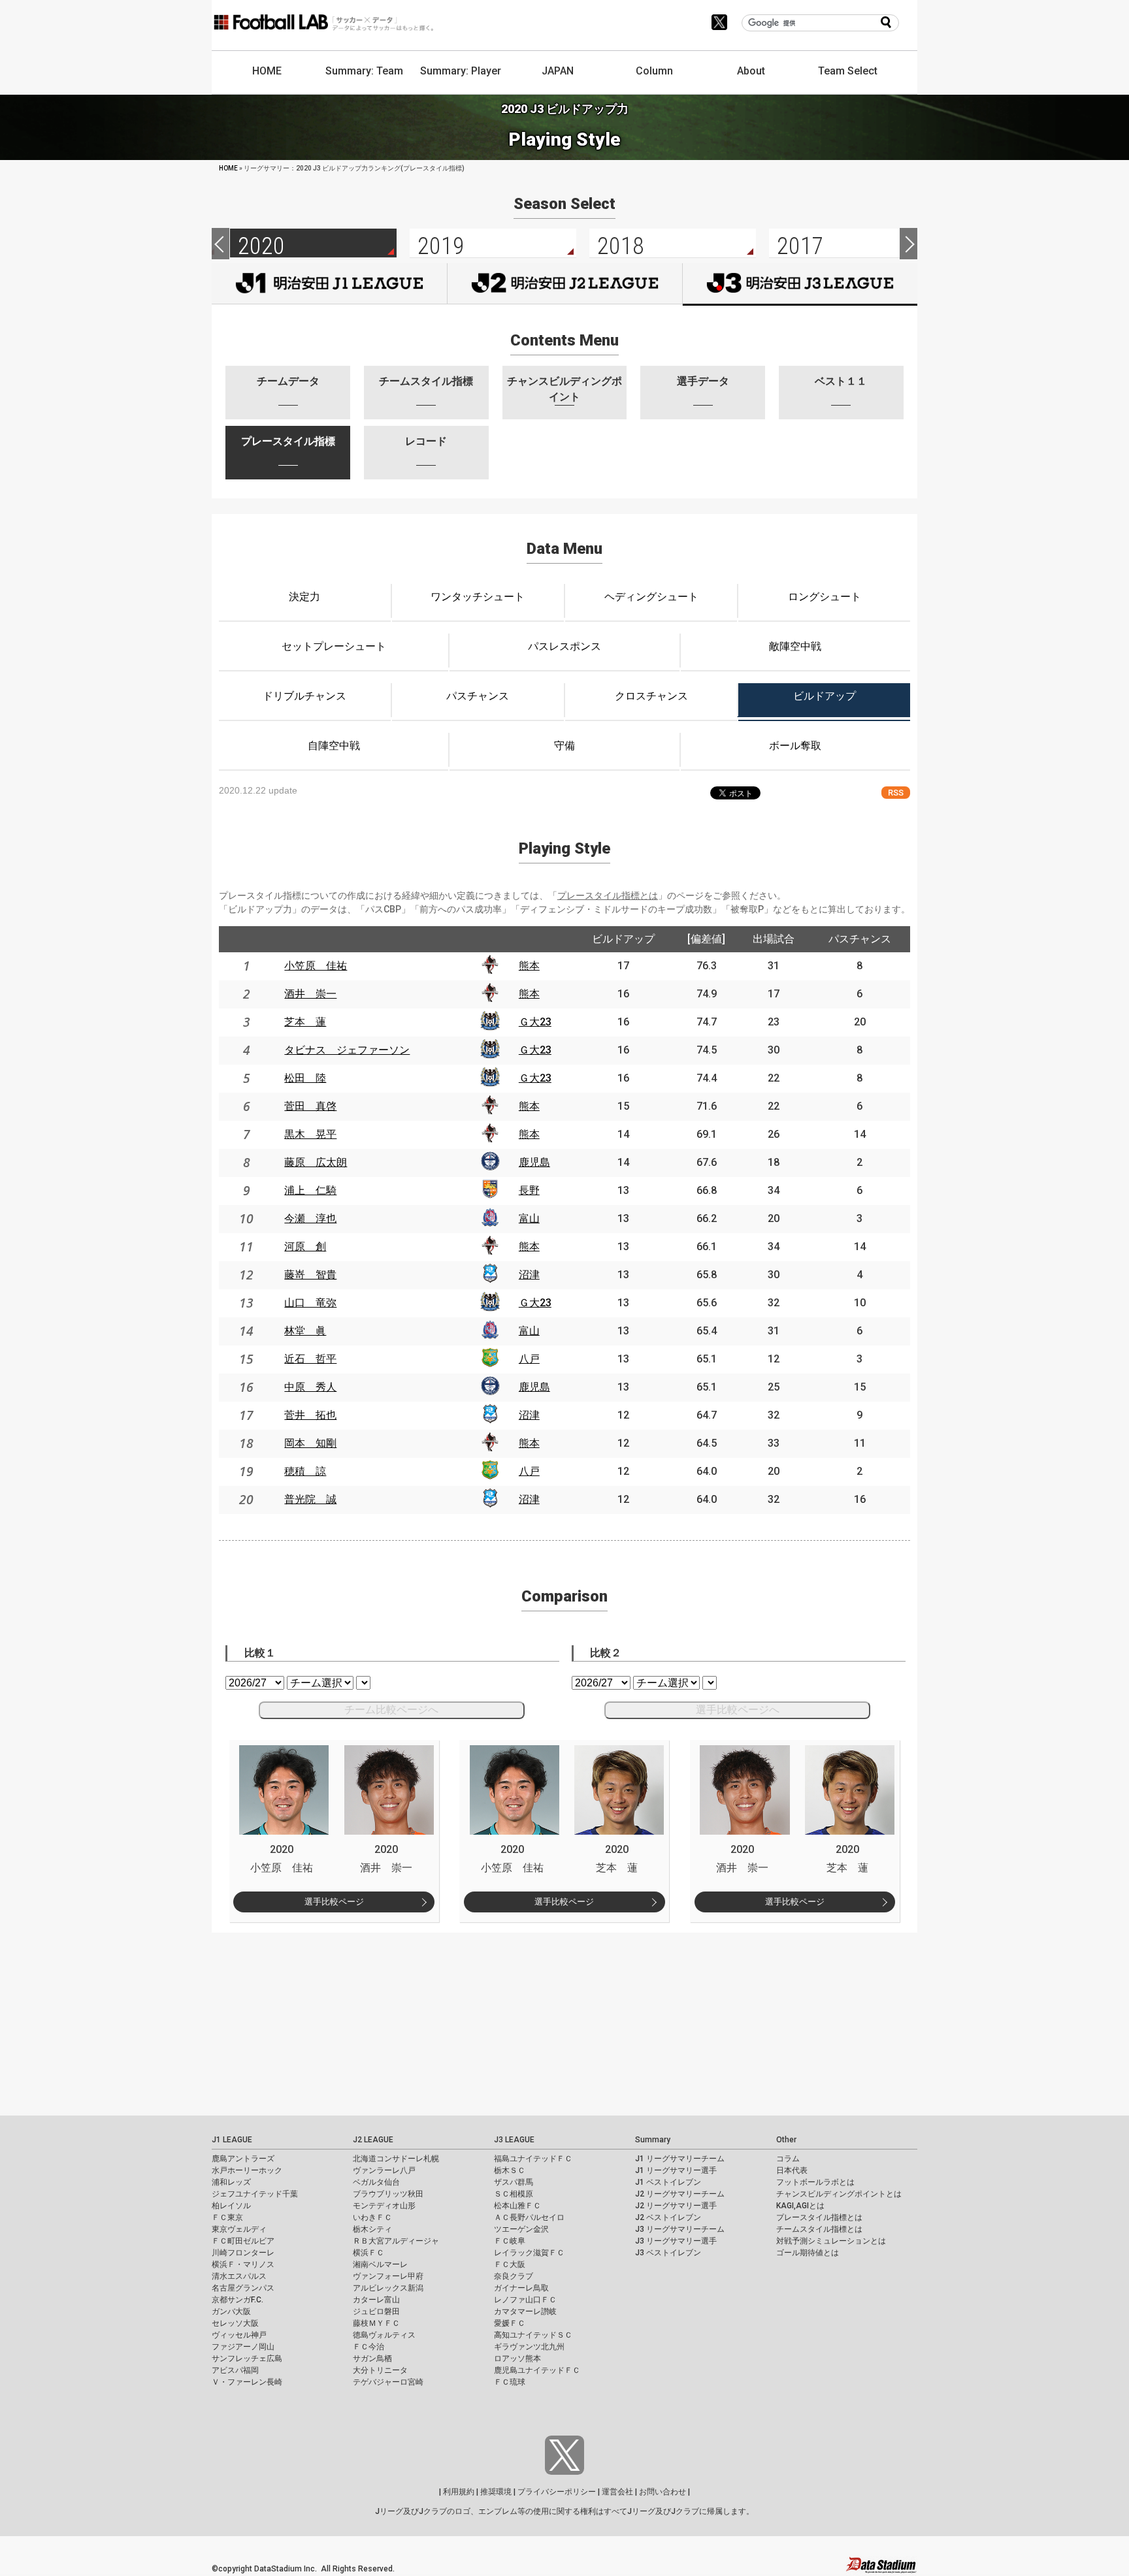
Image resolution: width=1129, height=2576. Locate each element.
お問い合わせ (663, 2492)
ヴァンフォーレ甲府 (388, 2276)
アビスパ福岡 (235, 2370)
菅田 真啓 (310, 1106)
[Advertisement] (392, 2024)
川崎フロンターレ (243, 2253)
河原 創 (305, 1247)
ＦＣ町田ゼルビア (243, 2241)
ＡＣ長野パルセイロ (529, 2217)
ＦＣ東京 (227, 2217)
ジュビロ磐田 (376, 2311)
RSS (896, 793)
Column (654, 71)
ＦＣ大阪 (510, 2264)
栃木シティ (372, 2229)
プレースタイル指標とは (608, 895)
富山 (529, 1218)
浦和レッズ (231, 2182)
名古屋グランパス (243, 2288)
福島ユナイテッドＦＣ (533, 2159)
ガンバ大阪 (231, 2311)
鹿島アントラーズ (243, 2159)
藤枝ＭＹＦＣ (376, 2323)
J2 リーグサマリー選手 (676, 2206)
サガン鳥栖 (372, 2359)
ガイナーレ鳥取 (521, 2288)
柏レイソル (231, 2206)
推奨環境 (496, 2492)
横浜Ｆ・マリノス (243, 2264)
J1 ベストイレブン (668, 2182)
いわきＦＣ (372, 2217)
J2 (565, 283)
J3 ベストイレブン (668, 2253)
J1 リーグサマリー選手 (676, 2170)
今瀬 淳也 (310, 1218)
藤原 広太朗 (316, 1162)
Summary (653, 2140)
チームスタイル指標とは (819, 2229)
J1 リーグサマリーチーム (680, 2159)
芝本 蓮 (305, 1022)
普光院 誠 (310, 1499)
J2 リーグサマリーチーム (680, 2194)
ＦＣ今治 (368, 2347)
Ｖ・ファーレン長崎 (247, 2382)
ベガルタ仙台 (376, 2182)
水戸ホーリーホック (247, 2170)
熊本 (529, 966)
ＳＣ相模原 (514, 2194)
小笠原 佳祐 (316, 966)
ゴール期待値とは (808, 2253)
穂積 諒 (305, 1471)
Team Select (848, 71)
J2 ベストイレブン (668, 2217)
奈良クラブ (514, 2276)
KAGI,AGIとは (800, 2206)
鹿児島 (534, 1162)
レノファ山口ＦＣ (525, 2300)
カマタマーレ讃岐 (525, 2311)
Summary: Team (364, 71)
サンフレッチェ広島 (247, 2359)
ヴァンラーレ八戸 (384, 2170)
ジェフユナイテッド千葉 (255, 2194)
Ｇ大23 (535, 1022)
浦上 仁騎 (310, 1190)
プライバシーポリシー (557, 2492)
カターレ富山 (376, 2300)
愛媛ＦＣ (510, 2323)
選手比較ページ (334, 1902)
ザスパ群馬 (514, 2182)
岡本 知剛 (310, 1443)
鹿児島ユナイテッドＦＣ (537, 2370)
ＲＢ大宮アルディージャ (396, 2241)
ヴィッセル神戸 (239, 2335)
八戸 (529, 1359)
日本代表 (792, 2170)
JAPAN (558, 71)
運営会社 (617, 2492)
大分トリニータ (380, 2370)
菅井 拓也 (310, 1415)
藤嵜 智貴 (310, 1275)
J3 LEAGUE (514, 2140)
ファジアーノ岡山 (243, 2347)
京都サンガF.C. (237, 2300)
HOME (267, 71)
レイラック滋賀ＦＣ (529, 2253)
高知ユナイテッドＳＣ (533, 2335)
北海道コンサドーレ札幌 (396, 2159)
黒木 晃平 (310, 1134)
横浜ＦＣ (368, 2253)
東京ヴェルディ (239, 2229)
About (751, 71)
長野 (529, 1190)
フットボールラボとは (815, 2182)
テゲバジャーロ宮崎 (388, 2382)
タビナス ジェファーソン (347, 1050)
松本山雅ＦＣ (517, 2206)
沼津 (529, 1275)
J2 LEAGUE (373, 2140)
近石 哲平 (310, 1359)
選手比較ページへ (738, 1710)
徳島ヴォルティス (384, 2335)
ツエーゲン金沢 (521, 2229)
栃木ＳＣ (510, 2170)
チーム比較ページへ (391, 1710)
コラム (788, 2159)
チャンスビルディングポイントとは (839, 2194)
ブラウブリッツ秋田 (388, 2194)
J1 (329, 283)
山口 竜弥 (310, 1303)
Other (786, 2140)
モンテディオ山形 (384, 2206)
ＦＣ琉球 (510, 2382)
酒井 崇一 (310, 994)
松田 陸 (305, 1078)
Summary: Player (461, 71)
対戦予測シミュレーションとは (831, 2241)
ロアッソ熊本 (517, 2359)
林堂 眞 (305, 1331)
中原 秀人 (310, 1387)
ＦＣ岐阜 (510, 2241)
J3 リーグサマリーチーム (680, 2229)
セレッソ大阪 (235, 2323)
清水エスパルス (239, 2276)
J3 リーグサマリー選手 (676, 2241)
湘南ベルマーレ (380, 2264)
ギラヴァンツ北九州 (529, 2347)
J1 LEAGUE (232, 2140)
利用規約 (459, 2492)
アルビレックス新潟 (388, 2288)
